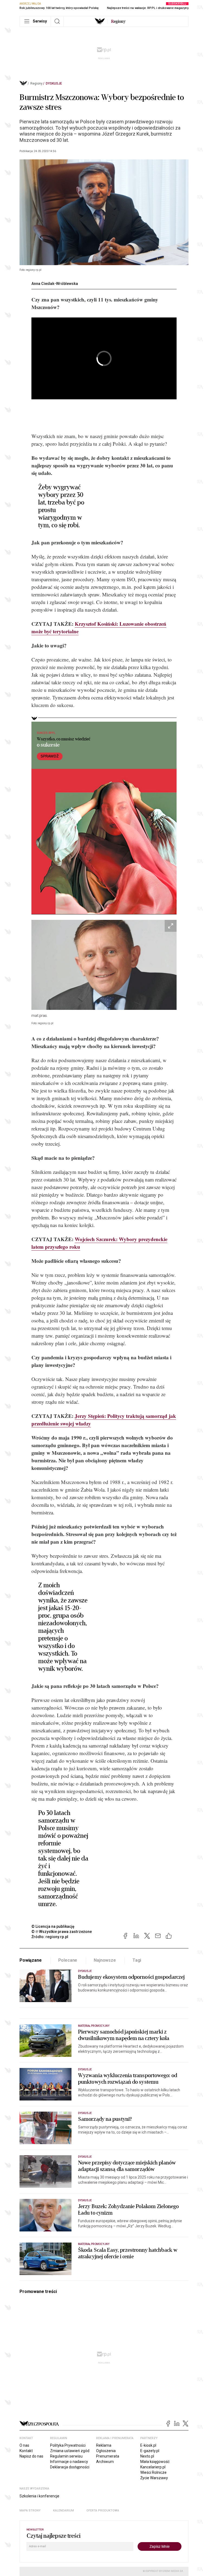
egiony (118, 21)
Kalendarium (64, 2511)
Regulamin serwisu (66, 2456)
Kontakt (26, 2451)
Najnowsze (105, 1960)
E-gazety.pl (150, 2451)
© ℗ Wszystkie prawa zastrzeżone (62, 1932)
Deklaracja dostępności (70, 2467)
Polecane (68, 1960)
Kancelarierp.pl (153, 2467)
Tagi (137, 1960)
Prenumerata (108, 2456)
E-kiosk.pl (148, 2445)
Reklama (104, 2445)
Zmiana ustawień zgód (70, 2451)
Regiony (36, 83)
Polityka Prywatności (68, 2445)
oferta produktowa (103, 2511)
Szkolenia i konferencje (39, 2496)
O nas (24, 2445)
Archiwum (105, 2462)
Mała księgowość (155, 2462)
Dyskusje (54, 83)
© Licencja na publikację (53, 1926)
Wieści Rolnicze (153, 2472)
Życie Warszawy (154, 2478)
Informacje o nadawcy (69, 2462)
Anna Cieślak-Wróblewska (55, 284)
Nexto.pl (147, 2456)
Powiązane (31, 1960)
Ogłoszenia (106, 2451)
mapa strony (30, 2511)
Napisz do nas (31, 2456)
